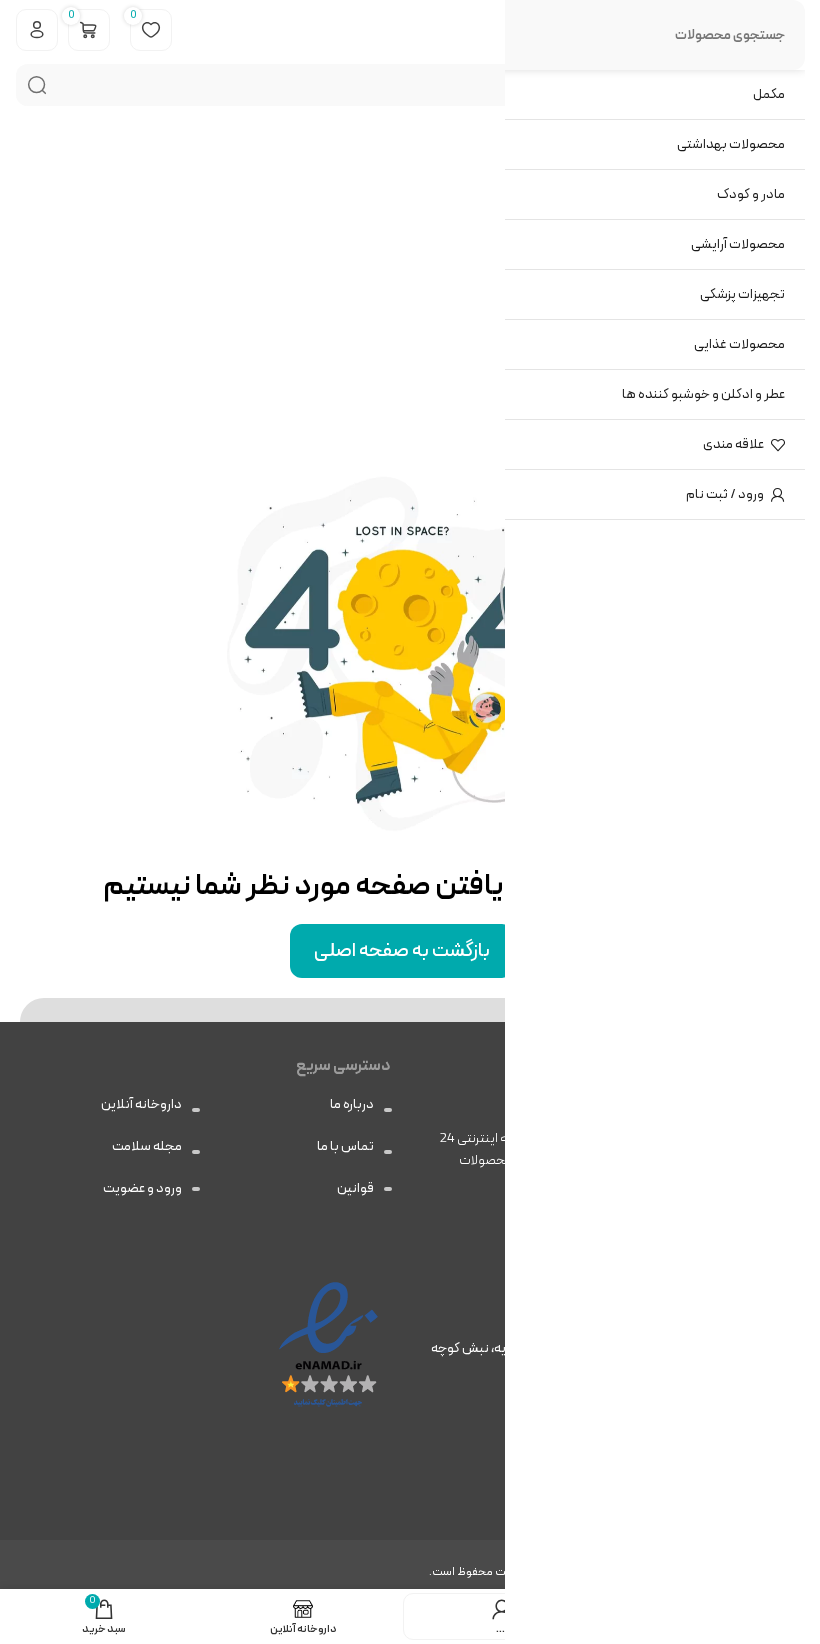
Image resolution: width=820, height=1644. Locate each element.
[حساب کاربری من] (37, 30)
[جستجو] (37, 85)
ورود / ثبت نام (725, 494)
